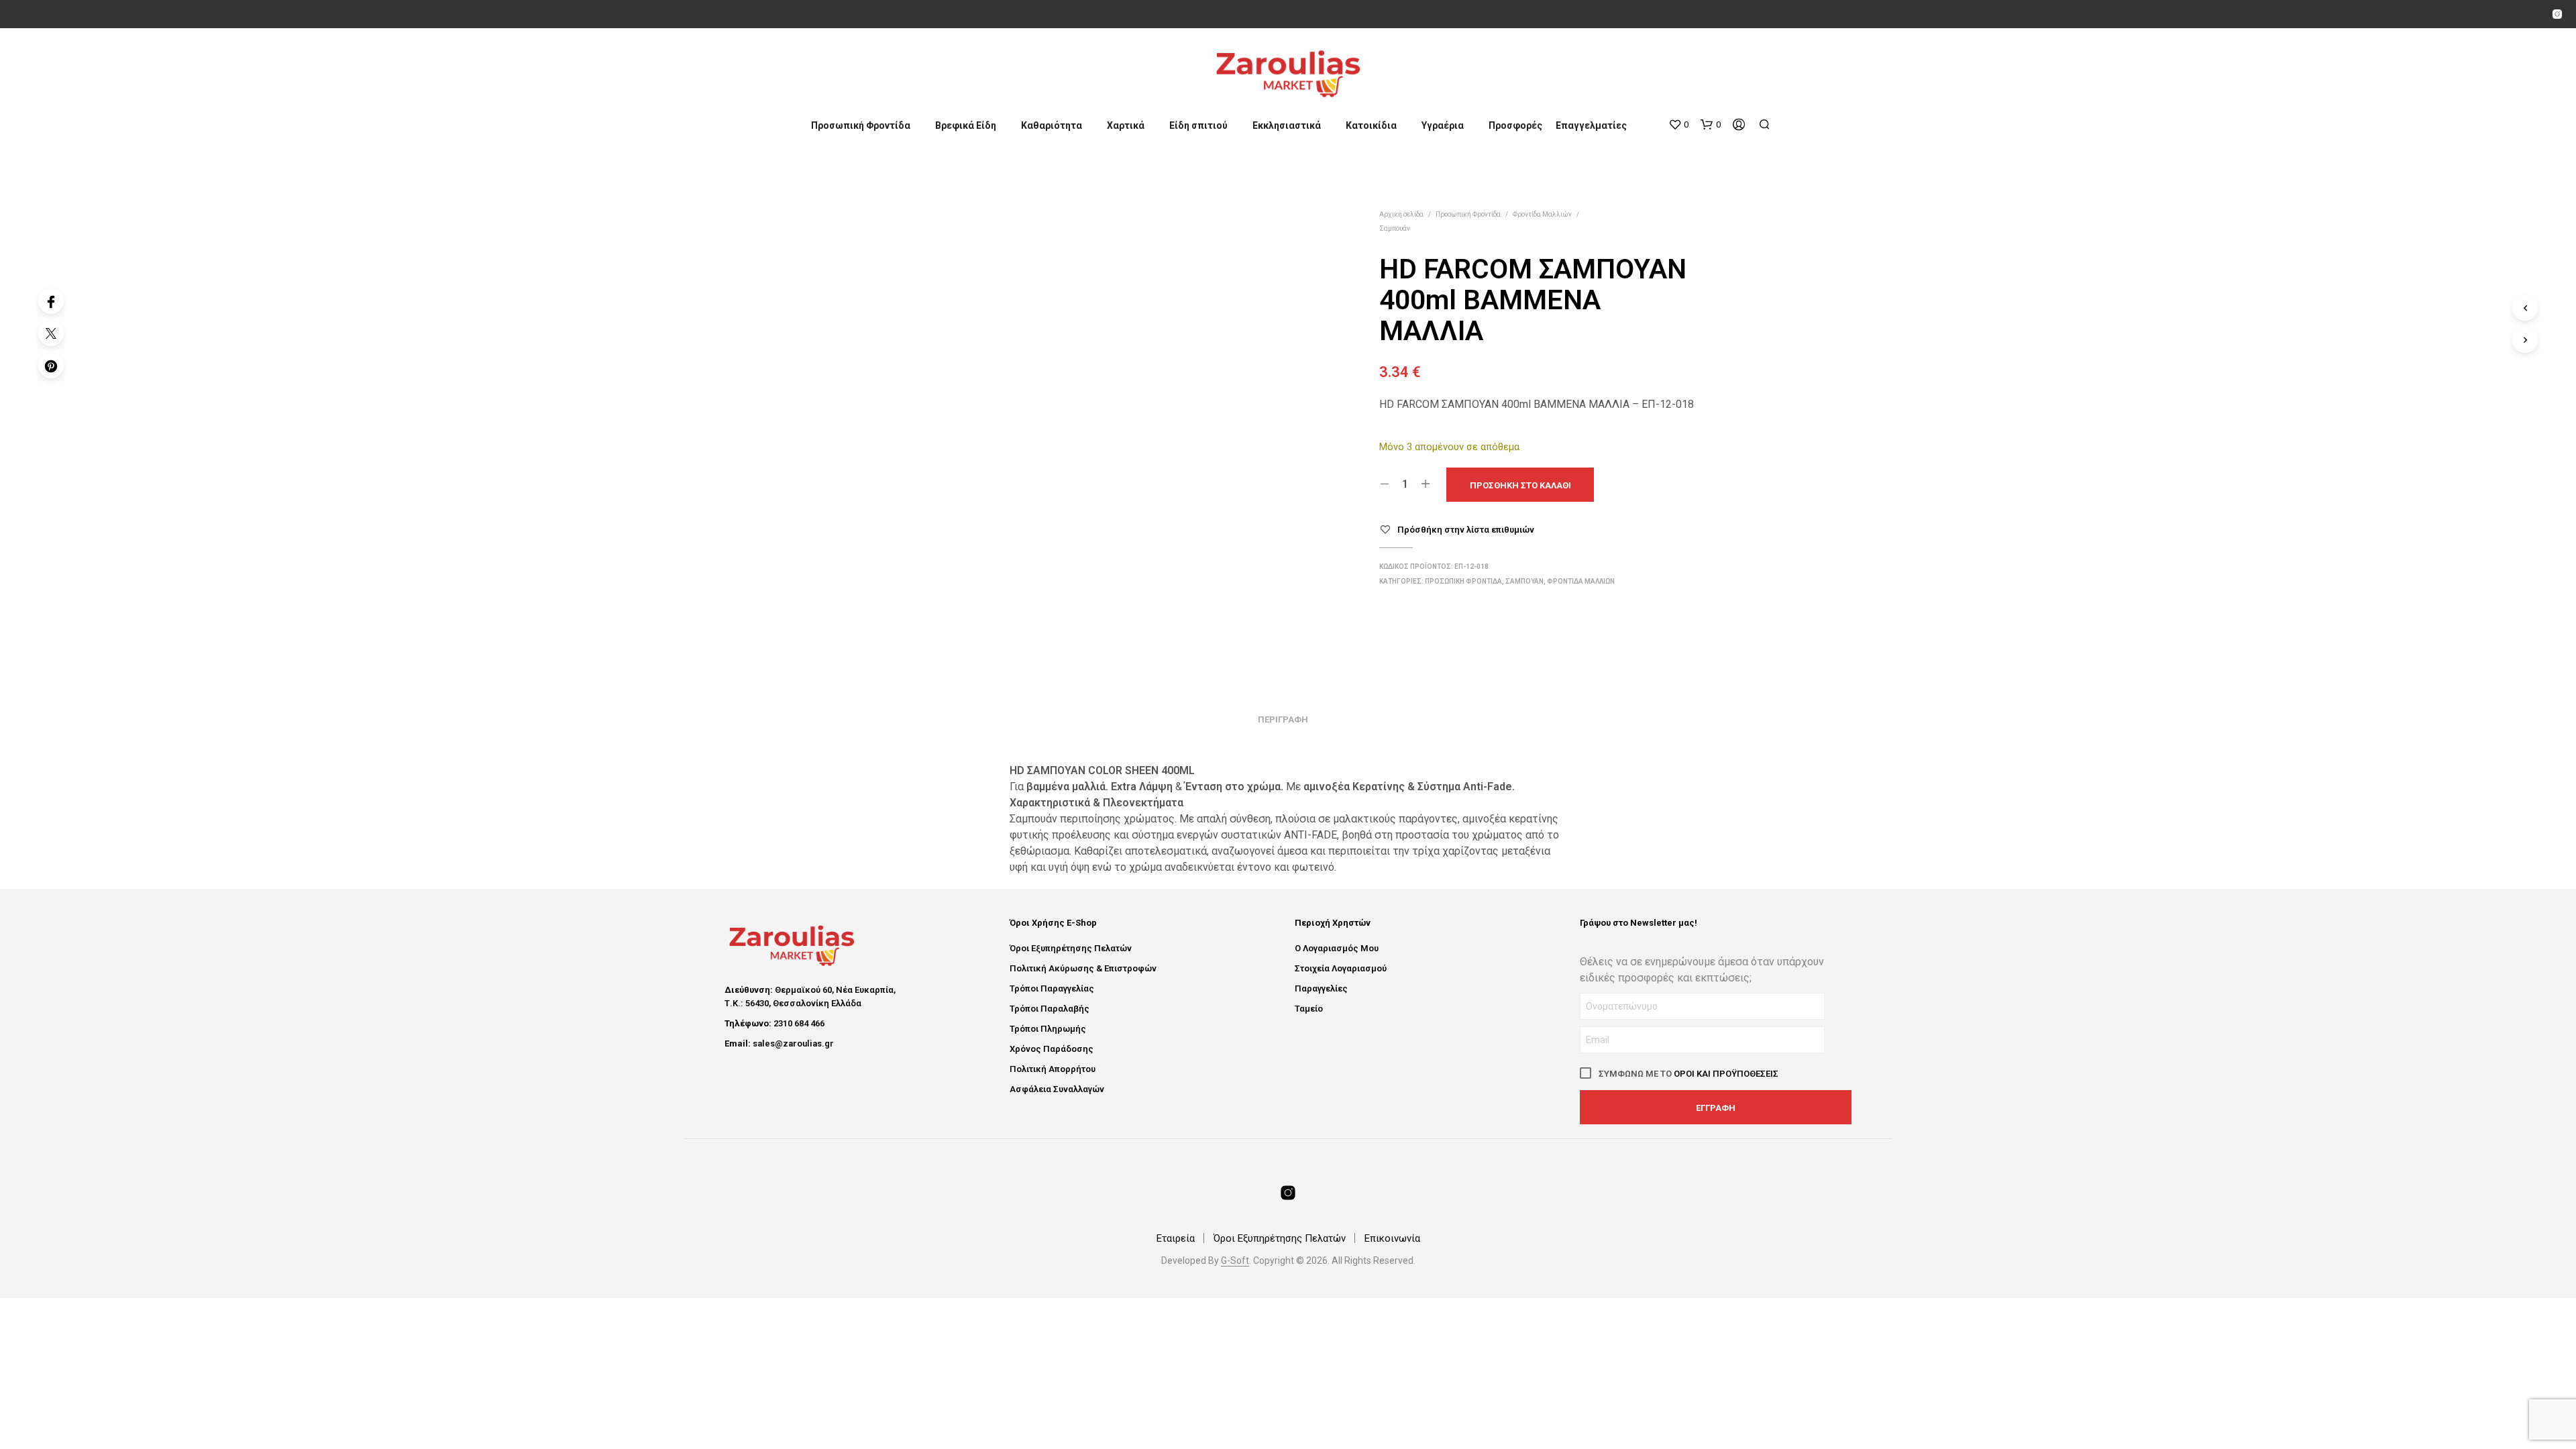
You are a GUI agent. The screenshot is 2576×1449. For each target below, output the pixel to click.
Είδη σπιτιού (1198, 125)
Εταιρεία (1176, 1238)
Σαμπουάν (1395, 228)
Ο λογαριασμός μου (1337, 948)
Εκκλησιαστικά (1287, 125)
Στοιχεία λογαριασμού (1341, 968)
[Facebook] (51, 301)
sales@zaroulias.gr (793, 1043)
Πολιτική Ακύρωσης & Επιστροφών (1083, 968)
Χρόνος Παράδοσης (1052, 1049)
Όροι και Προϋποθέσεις (1726, 1074)
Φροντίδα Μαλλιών (1542, 214)
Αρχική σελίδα (1401, 214)
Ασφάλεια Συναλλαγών (1057, 1089)
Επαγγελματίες (1591, 125)
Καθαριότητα (1052, 125)
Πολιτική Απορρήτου (1053, 1069)
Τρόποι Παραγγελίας (1052, 988)
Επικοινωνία (1392, 1238)
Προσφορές (1515, 125)
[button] (1678, 125)
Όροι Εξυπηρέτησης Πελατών (1071, 948)
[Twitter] (51, 333)
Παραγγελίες (1321, 988)
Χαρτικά (1126, 125)
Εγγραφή (1716, 1108)
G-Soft (1235, 1261)
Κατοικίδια (1371, 125)
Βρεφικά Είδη (966, 125)
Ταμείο (1309, 1009)
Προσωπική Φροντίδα (861, 125)
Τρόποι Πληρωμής (1048, 1029)
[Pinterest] (51, 366)
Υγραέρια (1443, 125)
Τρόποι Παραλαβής (1050, 1009)
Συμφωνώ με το (1687, 1074)
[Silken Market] (2557, 14)
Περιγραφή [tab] (1283, 719)
